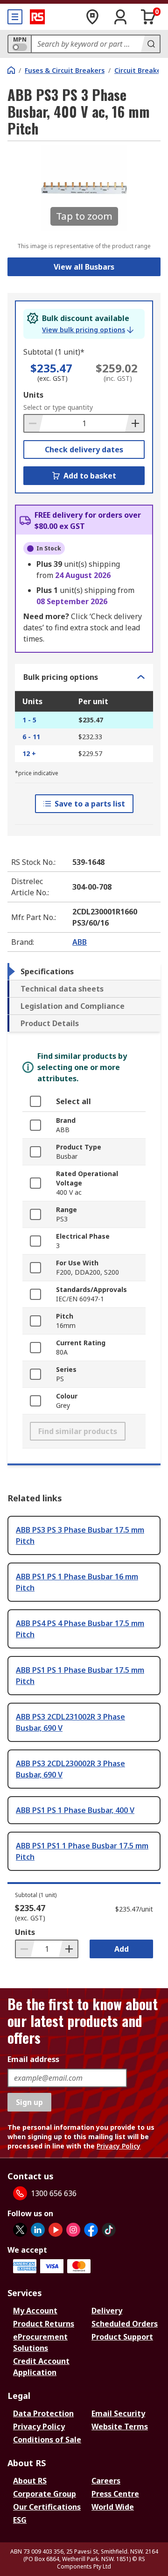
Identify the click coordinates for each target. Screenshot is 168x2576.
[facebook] (91, 2230)
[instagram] (73, 2230)
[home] (11, 70)
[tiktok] (109, 2230)
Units (33, 395)
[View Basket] (148, 17)
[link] (88, 330)
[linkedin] (38, 2230)
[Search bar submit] (150, 44)
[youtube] (56, 2230)
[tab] (84, 971)
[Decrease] (34, 423)
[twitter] (20, 2230)
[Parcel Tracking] (92, 17)
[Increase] (134, 423)
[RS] (37, 17)
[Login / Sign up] (120, 17)
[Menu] (15, 17)
